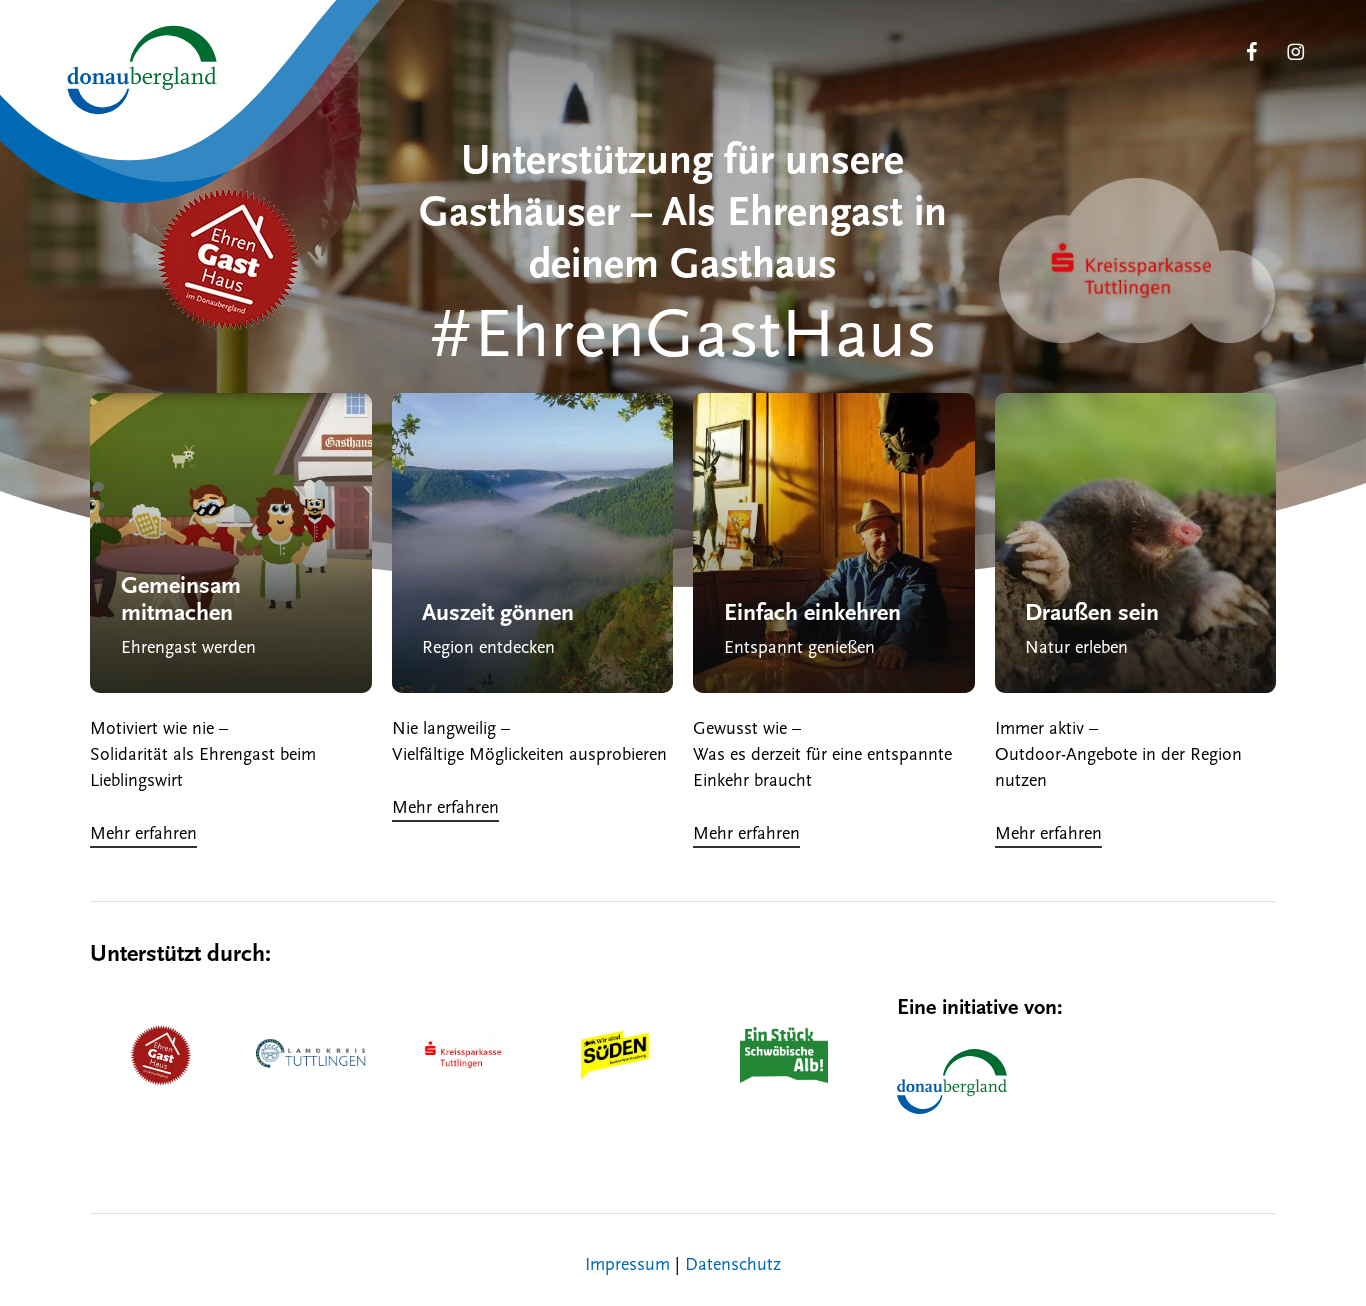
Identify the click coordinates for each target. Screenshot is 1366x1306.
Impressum (627, 1266)
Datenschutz (733, 1266)
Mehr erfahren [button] (143, 835)
